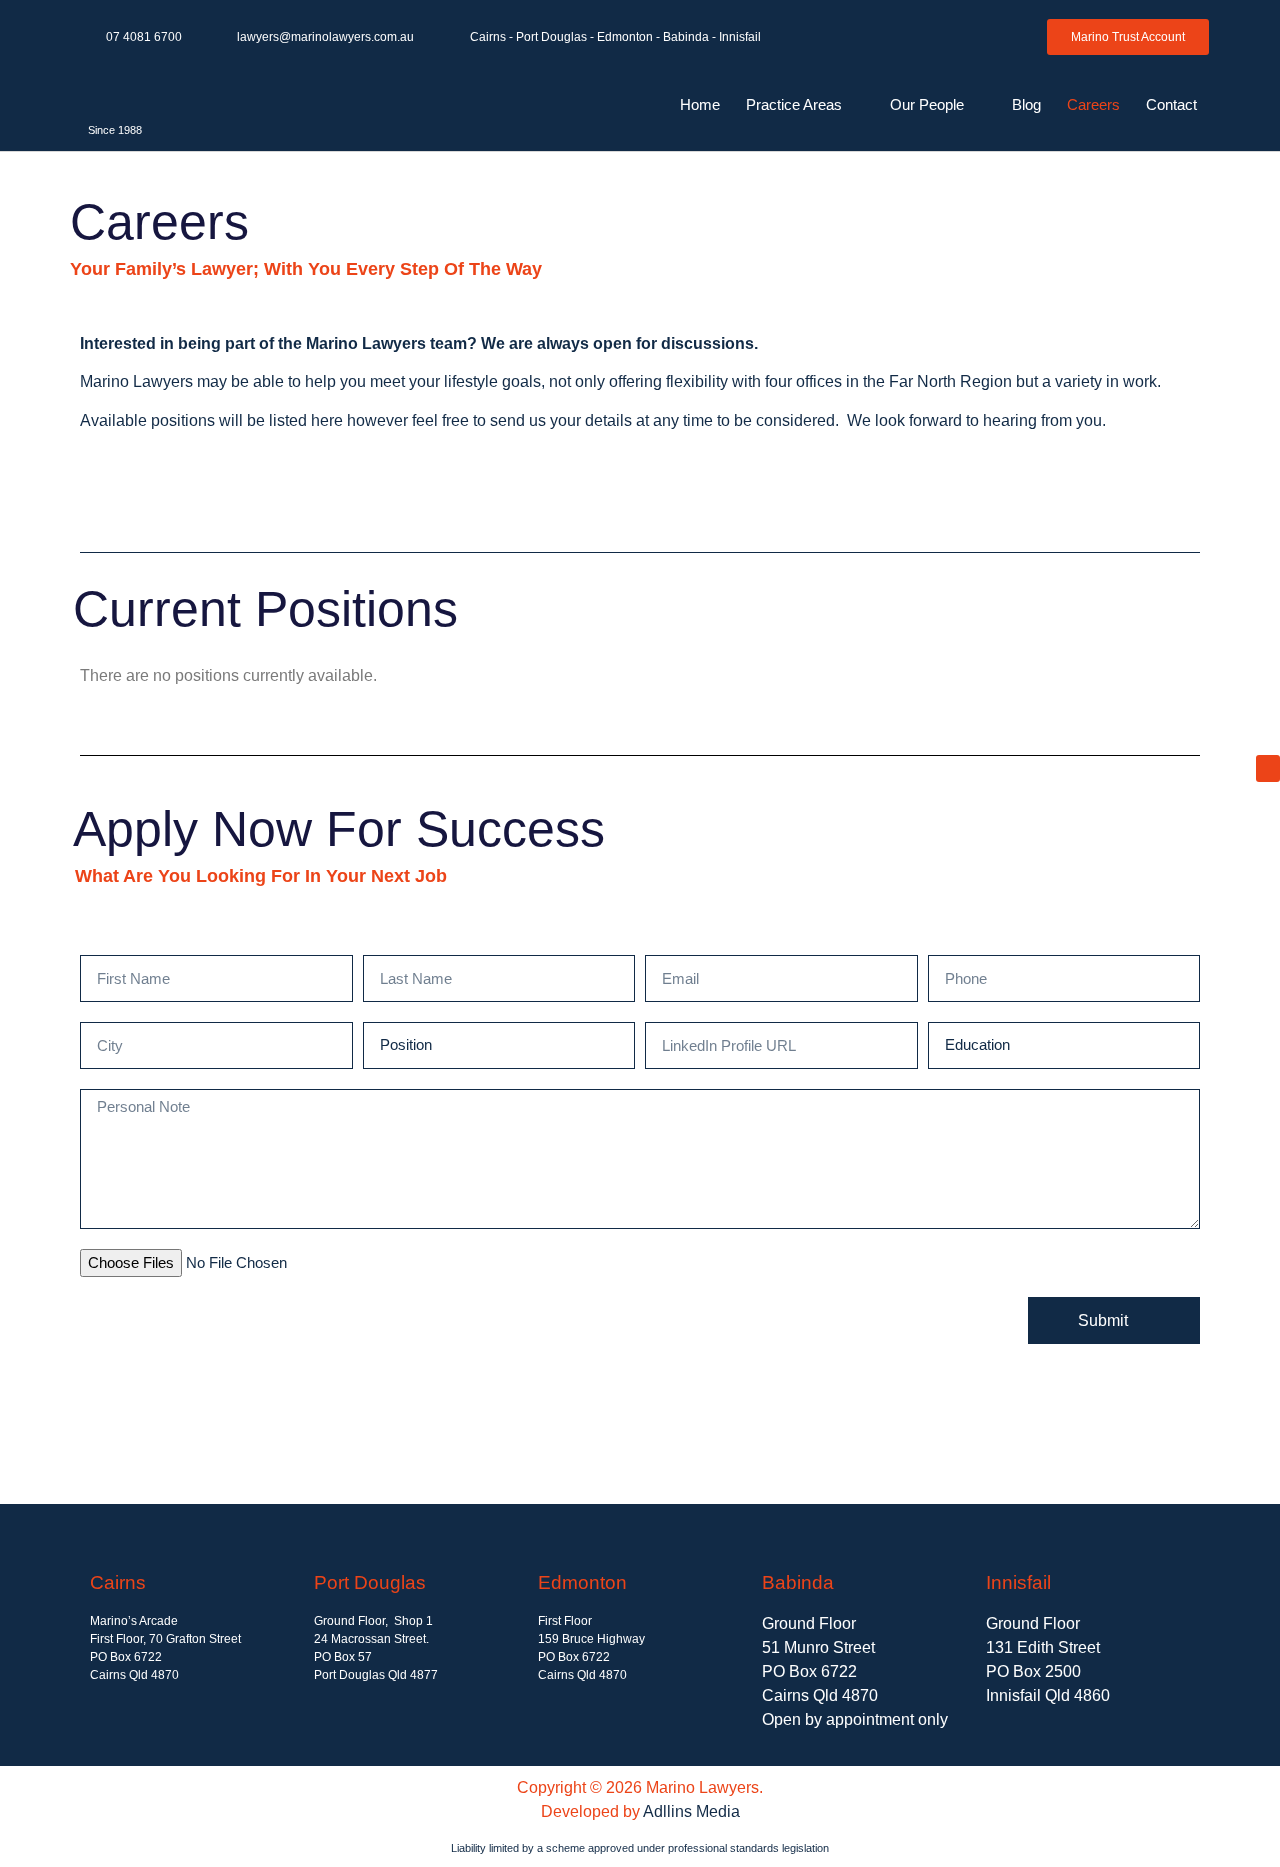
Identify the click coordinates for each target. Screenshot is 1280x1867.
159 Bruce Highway (591, 1639)
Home (700, 104)
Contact (1171, 104)
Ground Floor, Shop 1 (373, 1621)
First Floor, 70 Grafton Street (165, 1639)
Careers (1093, 104)
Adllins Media (691, 1811)
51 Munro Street (818, 1647)
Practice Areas (794, 104)
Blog (1026, 104)
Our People (927, 104)
